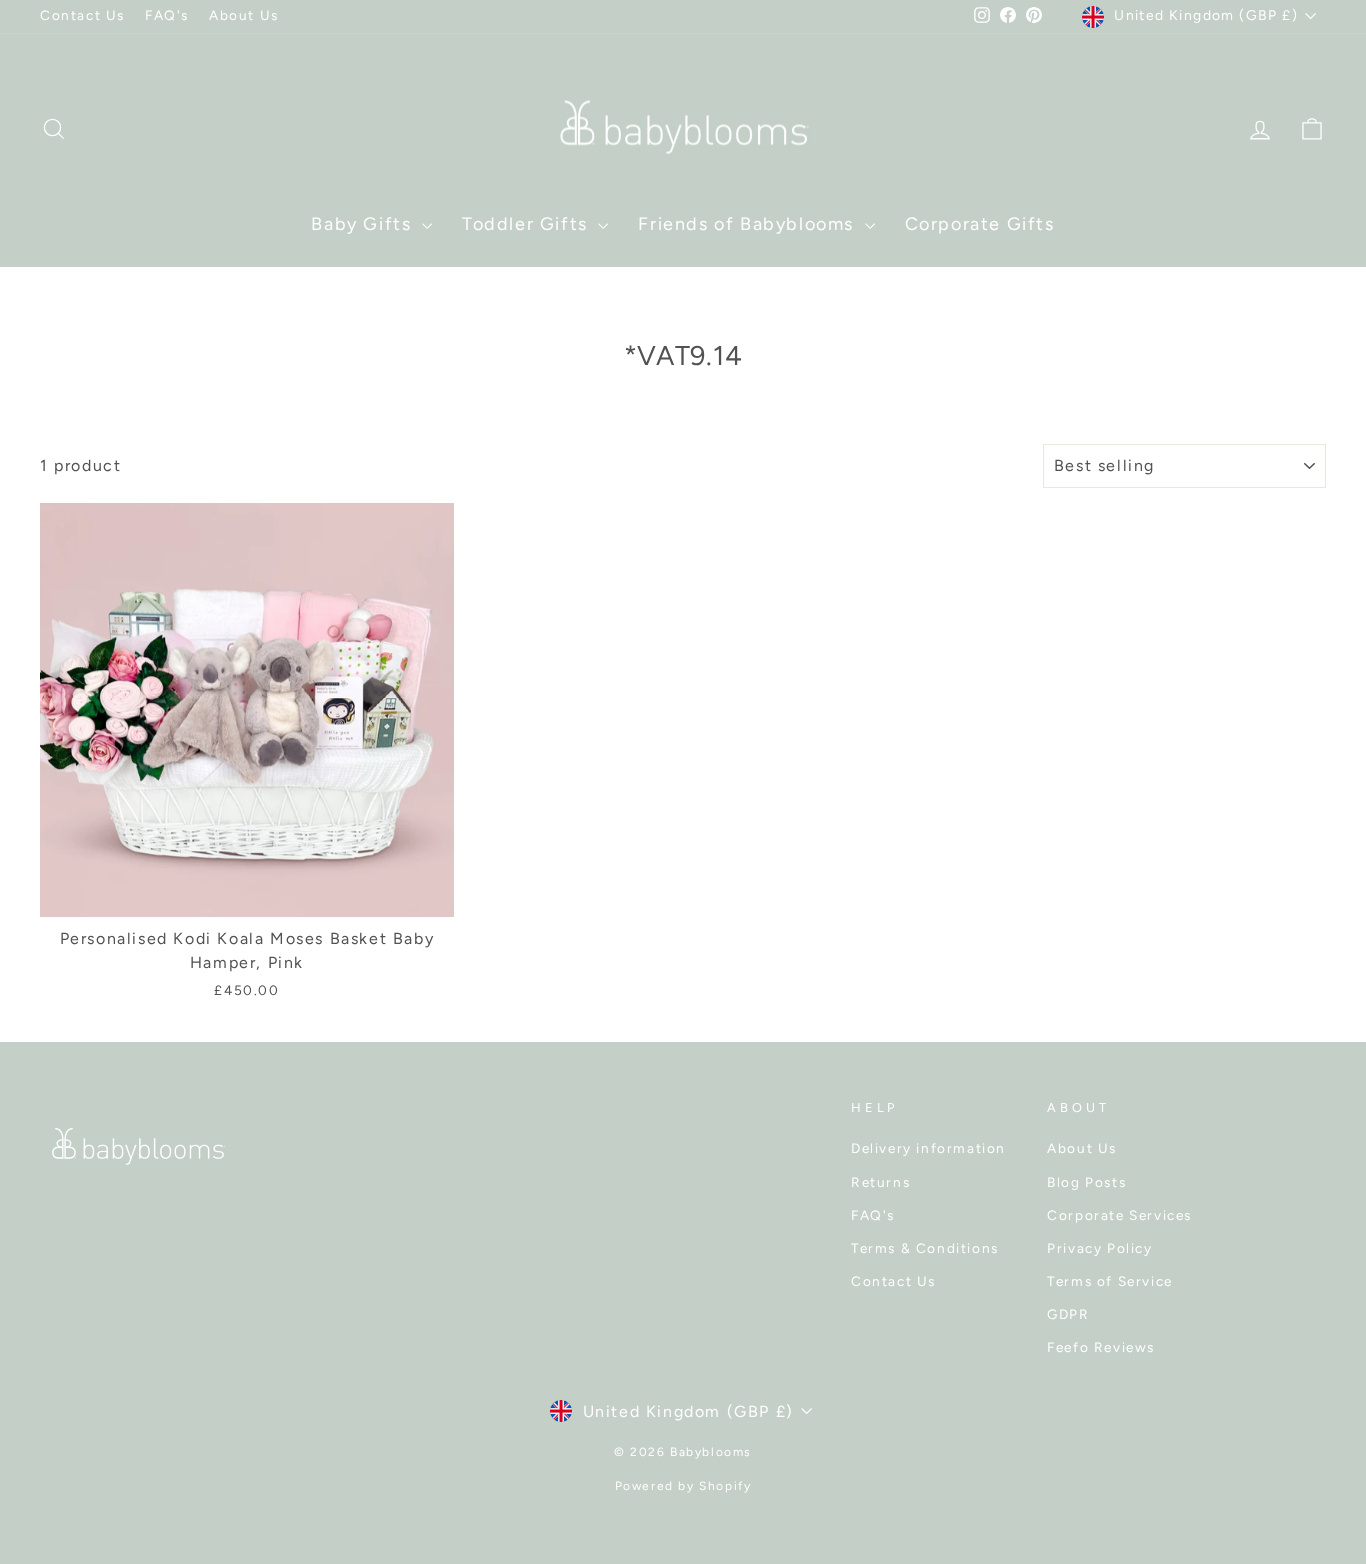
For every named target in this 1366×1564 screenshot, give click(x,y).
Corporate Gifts (980, 224)
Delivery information (928, 1148)
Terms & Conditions (925, 1248)
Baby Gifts (364, 224)
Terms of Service (1110, 1281)
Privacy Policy (1099, 1248)
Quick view (247, 892)
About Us (244, 15)
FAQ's (167, 15)
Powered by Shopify (683, 1486)
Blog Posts (1086, 1182)
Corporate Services (1119, 1215)
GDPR (1068, 1314)
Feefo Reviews (1101, 1347)
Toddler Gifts (527, 224)
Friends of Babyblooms (748, 224)
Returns (880, 1182)
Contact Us (82, 15)
